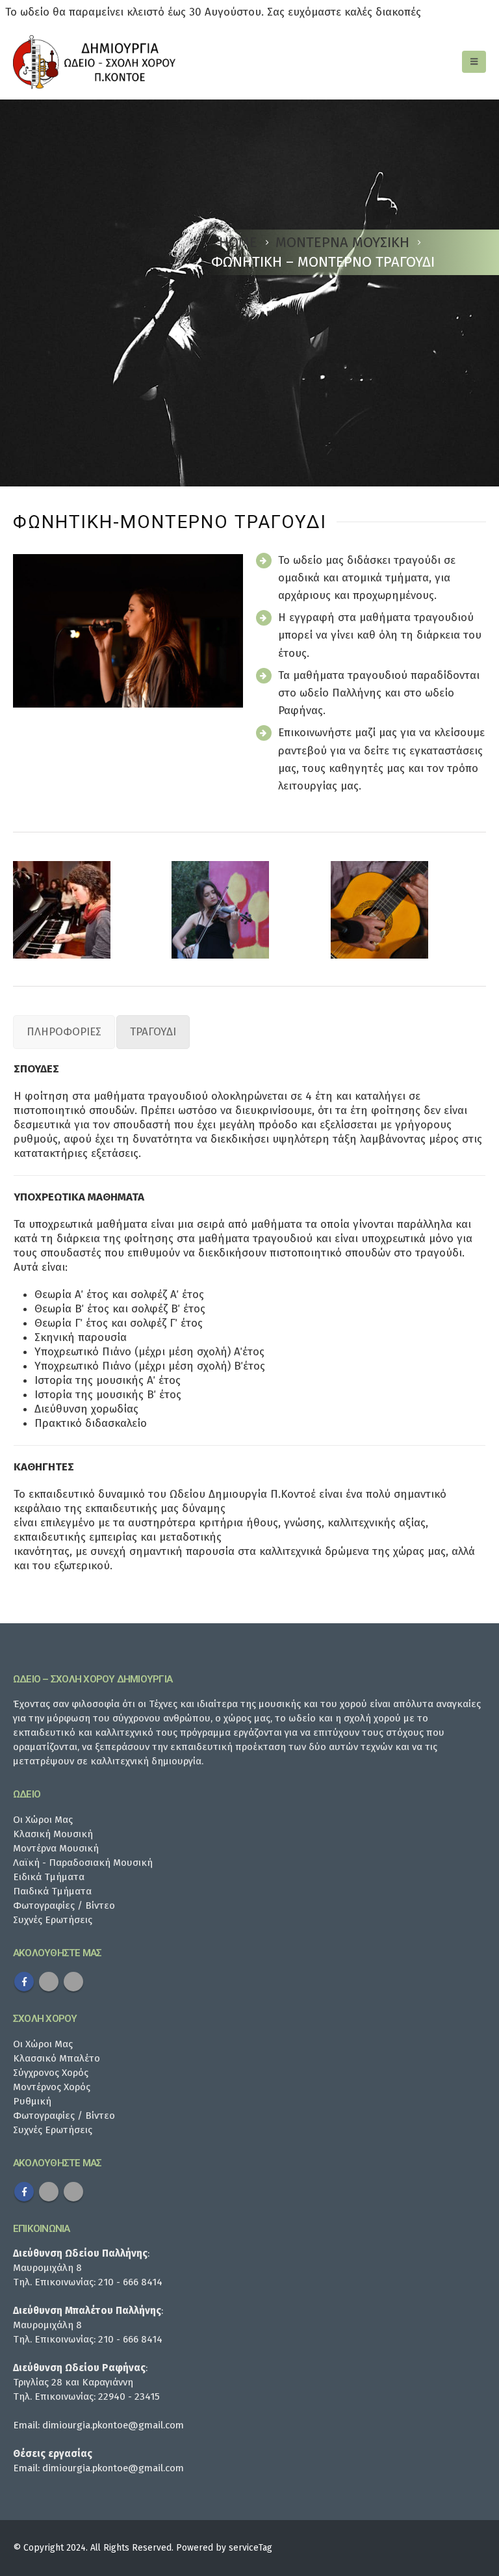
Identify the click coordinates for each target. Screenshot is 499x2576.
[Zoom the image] (62, 910)
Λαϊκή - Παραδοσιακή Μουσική (83, 1863)
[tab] (64, 1032)
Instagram (73, 1982)
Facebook (24, 1982)
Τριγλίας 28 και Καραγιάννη (73, 2382)
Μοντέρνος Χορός (52, 2087)
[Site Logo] (94, 62)
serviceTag (250, 2548)
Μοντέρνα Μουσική (56, 1848)
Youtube (49, 1982)
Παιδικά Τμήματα (52, 1891)
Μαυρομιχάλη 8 (47, 2268)
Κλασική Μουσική (53, 1834)
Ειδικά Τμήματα (49, 1877)
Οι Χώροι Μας (43, 1820)
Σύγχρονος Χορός (51, 2073)
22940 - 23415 (129, 2397)
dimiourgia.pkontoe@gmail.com (113, 2425)
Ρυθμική (32, 2101)
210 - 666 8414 (130, 2282)
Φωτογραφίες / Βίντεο (64, 1905)
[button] (474, 62)
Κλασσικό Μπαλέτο (57, 2058)
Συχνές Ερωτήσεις (53, 1920)
